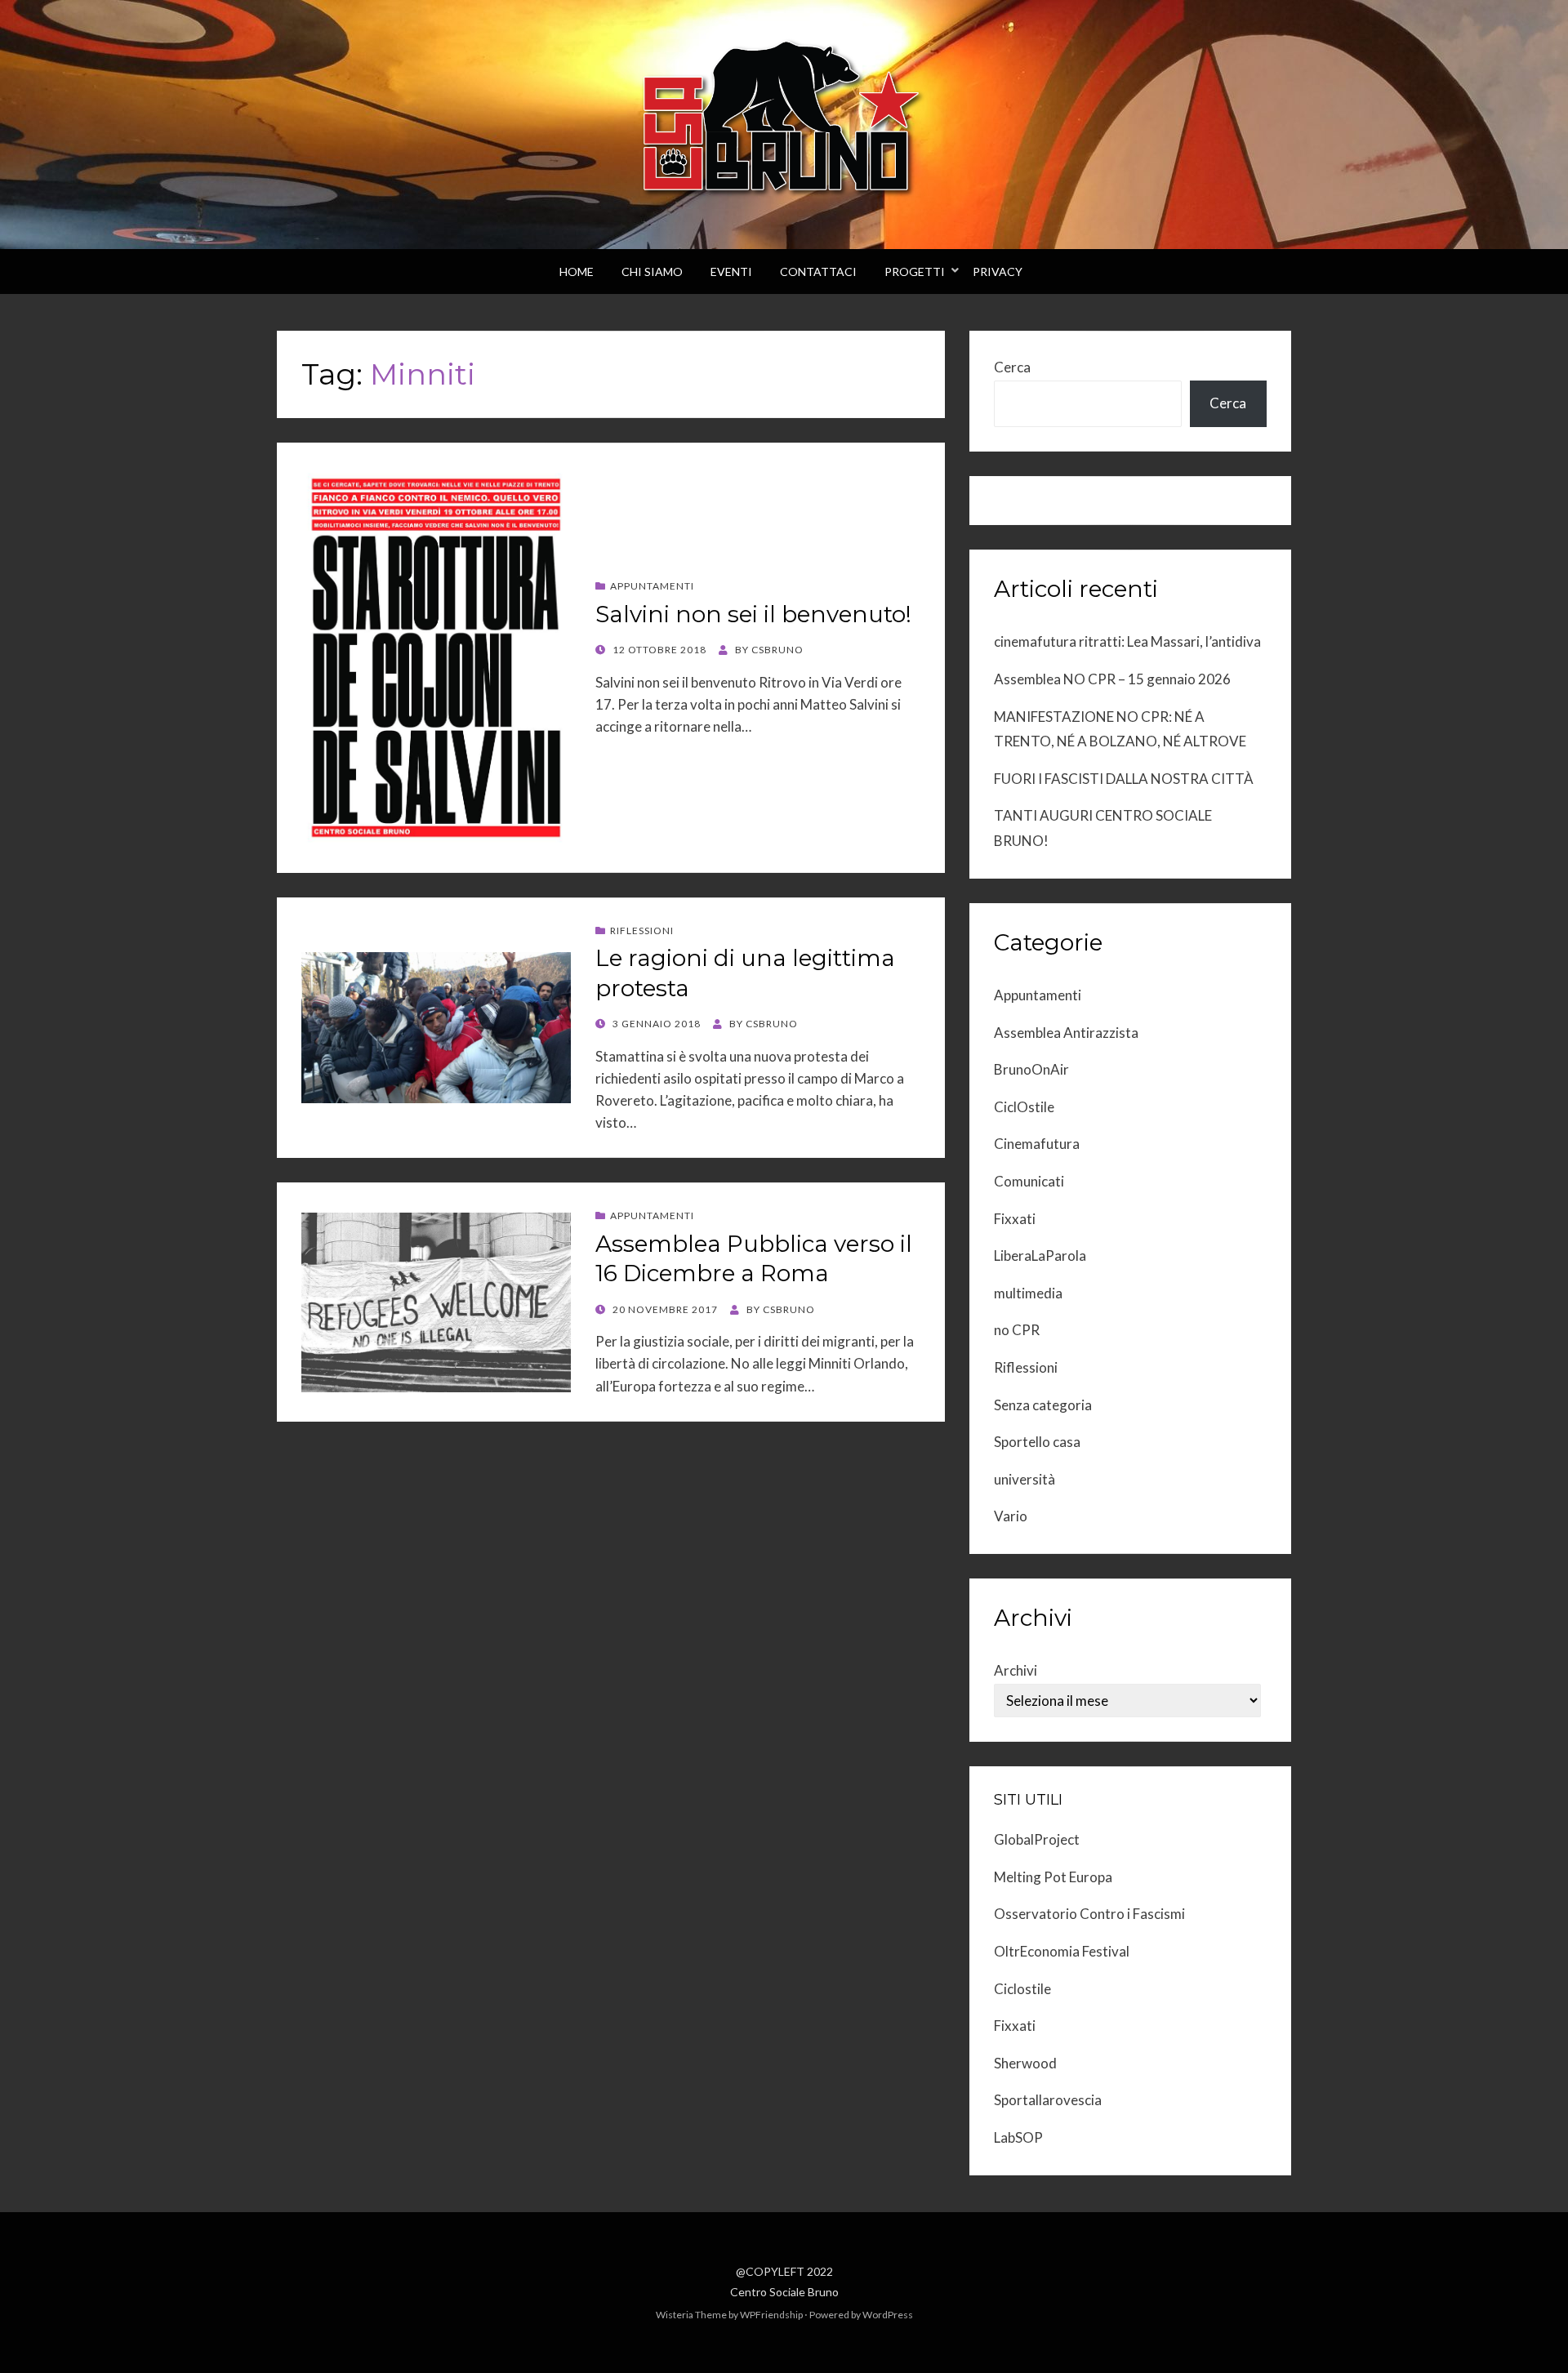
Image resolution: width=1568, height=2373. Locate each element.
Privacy (998, 272)
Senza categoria (1043, 1405)
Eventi (731, 272)
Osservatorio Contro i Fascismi (1089, 1914)
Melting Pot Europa (1053, 1877)
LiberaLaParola (1040, 1256)
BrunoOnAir (1031, 1069)
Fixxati (1015, 1219)
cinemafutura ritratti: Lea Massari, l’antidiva (1127, 641)
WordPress (888, 2315)
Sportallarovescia (1048, 2100)
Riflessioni (642, 931)
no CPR (1017, 1330)
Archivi (1016, 1670)
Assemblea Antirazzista (1066, 1033)
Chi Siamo (652, 272)
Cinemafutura (1037, 1144)
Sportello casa (1037, 1442)
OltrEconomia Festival (1062, 1951)
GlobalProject (1037, 1839)
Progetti (915, 272)
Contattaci (818, 272)
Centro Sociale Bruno (784, 2292)
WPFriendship (771, 2315)
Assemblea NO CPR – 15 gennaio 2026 (1112, 679)
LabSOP (1018, 2137)
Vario (1011, 1516)
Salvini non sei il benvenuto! (753, 614)
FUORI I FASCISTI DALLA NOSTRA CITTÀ (1124, 779)
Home (577, 272)
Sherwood (1025, 2063)
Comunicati (1029, 1181)
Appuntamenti (652, 586)
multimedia (1028, 1293)
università (1025, 1479)
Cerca (1012, 367)
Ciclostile (1022, 1989)
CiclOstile (1024, 1107)
